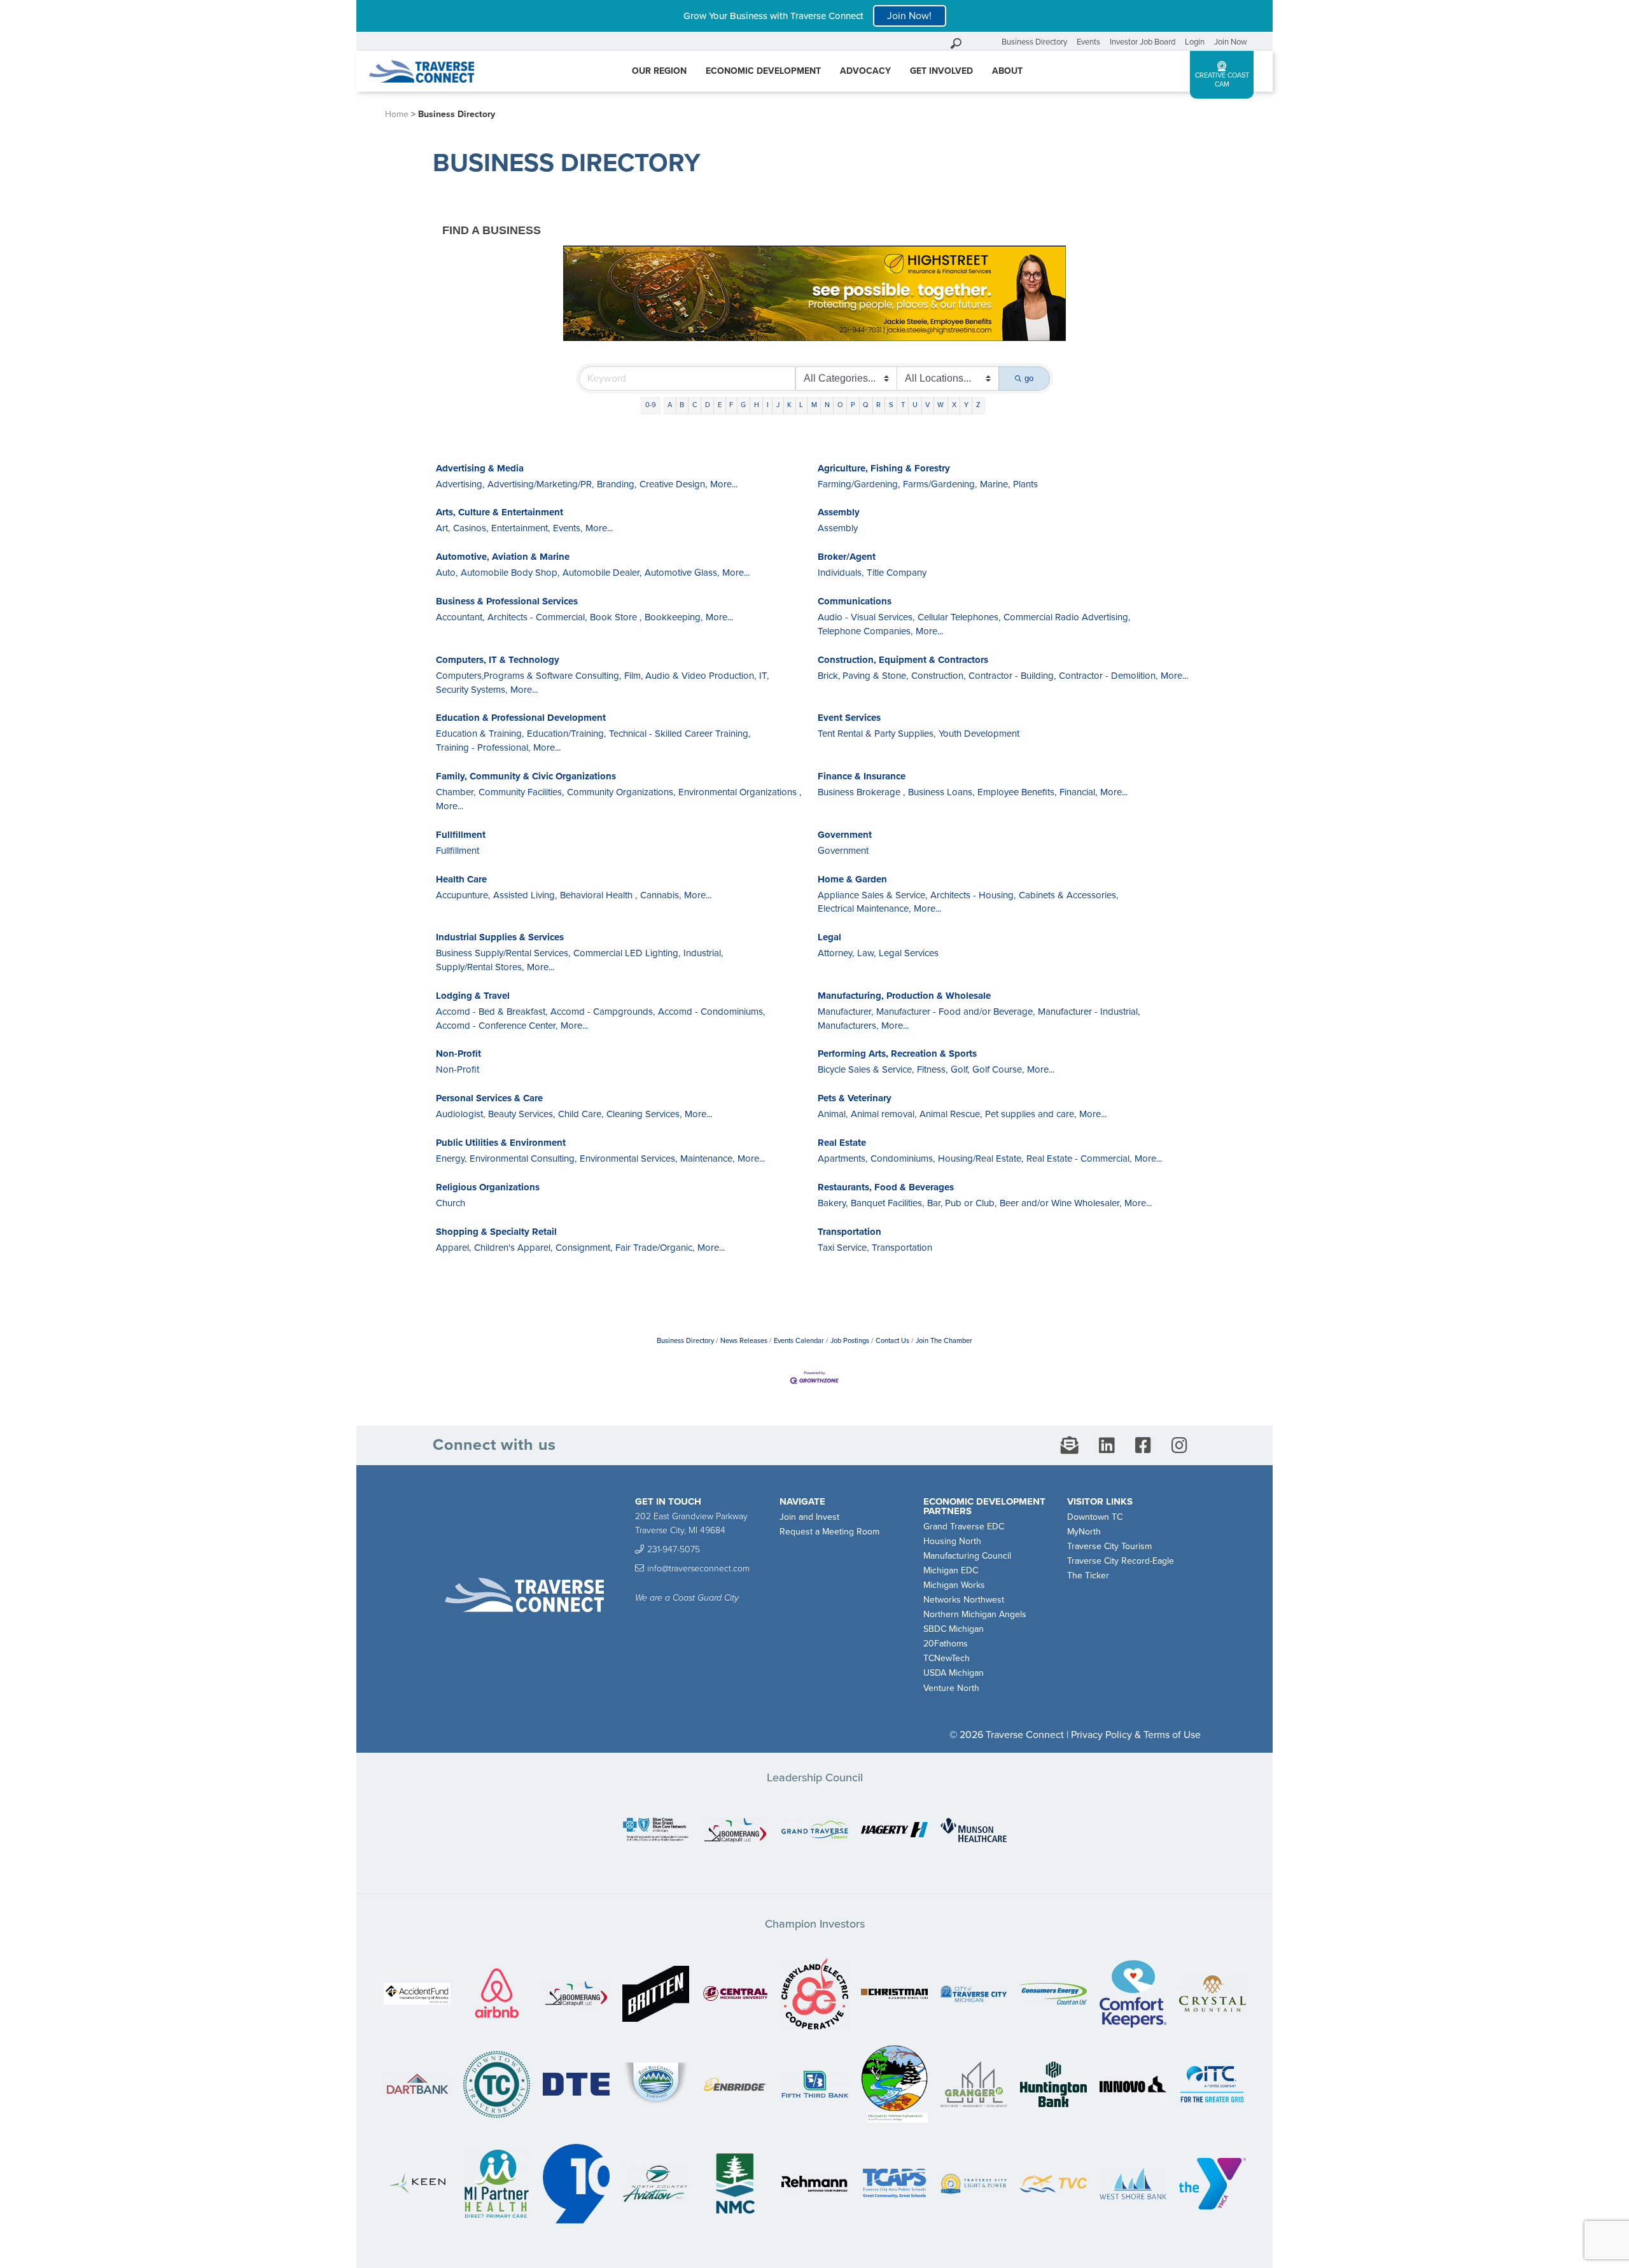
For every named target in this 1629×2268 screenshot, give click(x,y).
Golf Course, (998, 1069)
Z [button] (978, 405)
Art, (443, 528)
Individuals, (841, 573)
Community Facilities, (521, 792)
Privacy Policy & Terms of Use (1136, 1735)
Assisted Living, (525, 895)
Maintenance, (707, 1158)
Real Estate (842, 1143)
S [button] (891, 405)
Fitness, (932, 1069)
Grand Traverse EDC (964, 1527)
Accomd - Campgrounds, (603, 1012)
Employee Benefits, (1017, 792)
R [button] (878, 405)
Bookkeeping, (674, 617)
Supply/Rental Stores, (480, 967)
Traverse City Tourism (1109, 1546)
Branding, (617, 484)
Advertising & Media (480, 468)
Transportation (849, 1232)
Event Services (849, 718)
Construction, (938, 676)
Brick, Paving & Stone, (863, 676)
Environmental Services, (628, 1158)
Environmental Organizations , (740, 792)
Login (1195, 42)
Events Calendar (799, 1341)
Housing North (952, 1541)
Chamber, (456, 792)
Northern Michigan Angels (975, 1614)
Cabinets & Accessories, (1068, 895)
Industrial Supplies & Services (500, 937)
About (1007, 71)
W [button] (940, 405)
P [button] (853, 405)
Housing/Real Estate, (981, 1158)
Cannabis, (661, 895)
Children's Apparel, (513, 1248)
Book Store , (616, 617)
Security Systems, (472, 690)
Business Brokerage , (861, 792)
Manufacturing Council (967, 1556)
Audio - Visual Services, (866, 617)
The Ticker (1088, 1576)
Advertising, (460, 484)
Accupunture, (463, 895)
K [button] (789, 405)
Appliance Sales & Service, (872, 895)
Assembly (839, 512)
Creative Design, (673, 484)
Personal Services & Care (489, 1098)
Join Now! (909, 16)
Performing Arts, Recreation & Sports (897, 1054)
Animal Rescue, (951, 1114)
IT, (764, 676)
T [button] (903, 405)
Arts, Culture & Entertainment (500, 512)
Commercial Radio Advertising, (1067, 617)
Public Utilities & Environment (501, 1143)
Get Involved (941, 71)
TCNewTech (947, 1658)
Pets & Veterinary (855, 1098)
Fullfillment (461, 835)
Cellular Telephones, (959, 617)
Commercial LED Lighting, (627, 953)
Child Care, (581, 1114)
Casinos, (471, 528)
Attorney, (836, 953)
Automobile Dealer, (602, 573)
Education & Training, (480, 734)
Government (845, 835)
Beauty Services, (521, 1114)
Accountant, (460, 617)
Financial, (1078, 792)
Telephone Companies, (865, 631)
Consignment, (584, 1248)
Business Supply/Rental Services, (503, 953)
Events (1088, 42)
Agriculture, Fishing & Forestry (884, 468)
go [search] (1029, 378)
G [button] (743, 405)
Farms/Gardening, (940, 484)
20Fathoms (946, 1644)
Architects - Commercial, (537, 617)
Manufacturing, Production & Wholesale (904, 996)
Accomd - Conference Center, (497, 1026)
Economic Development (763, 71)
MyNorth (1084, 1532)
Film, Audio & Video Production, (690, 676)
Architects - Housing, (973, 895)
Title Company (897, 573)
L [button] (801, 405)
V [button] (927, 405)
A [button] (670, 405)
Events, (568, 528)
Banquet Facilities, (887, 1203)
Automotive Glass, (682, 573)
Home (397, 114)
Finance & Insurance (862, 776)
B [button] (682, 405)
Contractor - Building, (1012, 676)
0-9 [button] (651, 405)
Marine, (995, 484)
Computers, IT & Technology (498, 660)
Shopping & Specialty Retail (496, 1232)
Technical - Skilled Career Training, (680, 734)
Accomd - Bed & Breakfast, (492, 1012)
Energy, (451, 1158)
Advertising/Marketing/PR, (541, 484)
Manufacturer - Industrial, (1089, 1012)
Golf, (960, 1069)
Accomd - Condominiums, (711, 1012)
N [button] (827, 405)
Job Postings (850, 1341)
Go (989, 42)
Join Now (1231, 42)
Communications (855, 601)
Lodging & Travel (473, 996)
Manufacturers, (848, 1026)
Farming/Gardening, (859, 484)
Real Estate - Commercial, (1079, 1158)
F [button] (731, 405)
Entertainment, (521, 528)
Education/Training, (566, 734)
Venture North (951, 1688)
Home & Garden (852, 879)
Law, (866, 953)
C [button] (695, 405)
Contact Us (892, 1341)
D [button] (708, 405)
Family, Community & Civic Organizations (526, 776)
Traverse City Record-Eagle (1121, 1561)
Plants (1025, 484)
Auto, (447, 573)
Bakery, (833, 1203)
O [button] (840, 405)
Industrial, (703, 953)
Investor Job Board (1143, 42)
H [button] (757, 405)
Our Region (659, 71)
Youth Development (979, 734)
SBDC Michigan (954, 1629)
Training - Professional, (483, 748)
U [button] (915, 405)
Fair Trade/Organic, (655, 1248)
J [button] (778, 405)
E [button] (720, 405)
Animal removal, (884, 1114)
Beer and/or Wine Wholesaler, (1060, 1203)
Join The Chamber (944, 1341)
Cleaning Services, (644, 1114)
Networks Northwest (964, 1600)
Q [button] (866, 405)
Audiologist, (460, 1114)
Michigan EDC (951, 1570)
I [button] (768, 405)
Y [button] (966, 405)
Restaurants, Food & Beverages (886, 1187)
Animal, (833, 1114)
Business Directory (1034, 42)
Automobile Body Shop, (510, 573)
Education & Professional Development (521, 718)
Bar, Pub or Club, (962, 1203)
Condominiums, (903, 1158)
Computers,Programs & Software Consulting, (528, 676)
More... (724, 484)
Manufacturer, (845, 1012)
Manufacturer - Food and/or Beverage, (955, 1012)
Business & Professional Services (507, 601)
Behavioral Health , (598, 895)
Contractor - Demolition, (1108, 676)
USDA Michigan (954, 1673)
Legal (829, 937)
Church (451, 1203)
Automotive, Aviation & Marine (503, 557)
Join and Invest (809, 1517)
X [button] (954, 405)
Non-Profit (458, 1054)
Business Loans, (941, 792)
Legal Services (909, 953)
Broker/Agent (847, 557)
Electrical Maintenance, (864, 908)
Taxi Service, (843, 1248)
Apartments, (842, 1158)
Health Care (461, 879)
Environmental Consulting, (523, 1158)
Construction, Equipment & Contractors (903, 660)
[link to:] (656, 1831)
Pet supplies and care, (1031, 1114)
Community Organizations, (621, 792)
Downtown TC (1095, 1517)
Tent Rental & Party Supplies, (877, 734)
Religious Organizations (488, 1187)
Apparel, (453, 1248)
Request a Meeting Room (829, 1532)
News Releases (744, 1341)
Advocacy (865, 71)
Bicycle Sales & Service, (866, 1069)
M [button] (814, 405)
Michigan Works (954, 1585)
